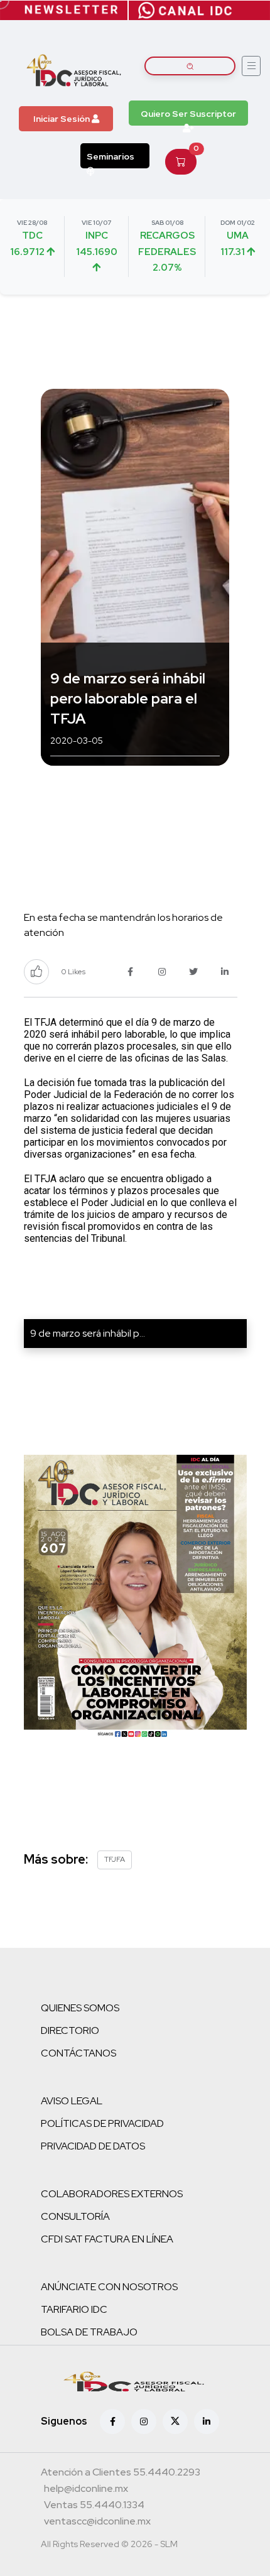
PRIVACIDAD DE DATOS (93, 2146)
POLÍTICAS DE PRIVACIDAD (102, 2123)
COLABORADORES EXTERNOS (112, 2194)
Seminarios (111, 156)
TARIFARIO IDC (74, 2309)
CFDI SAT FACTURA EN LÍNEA (107, 2239)
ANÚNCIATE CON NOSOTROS (109, 2287)
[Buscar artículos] (190, 66)
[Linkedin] (207, 2421)
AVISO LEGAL (72, 2101)
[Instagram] (144, 2421)
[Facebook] (112, 2421)
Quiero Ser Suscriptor (188, 114)
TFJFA (115, 1859)
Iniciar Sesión (62, 119)
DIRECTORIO (70, 2030)
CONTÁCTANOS (78, 2053)
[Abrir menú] (251, 66)
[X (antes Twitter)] (175, 2421)
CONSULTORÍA (75, 2216)
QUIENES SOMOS (80, 2008)
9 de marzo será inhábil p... (88, 1333)
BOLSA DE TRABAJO (89, 2332)
